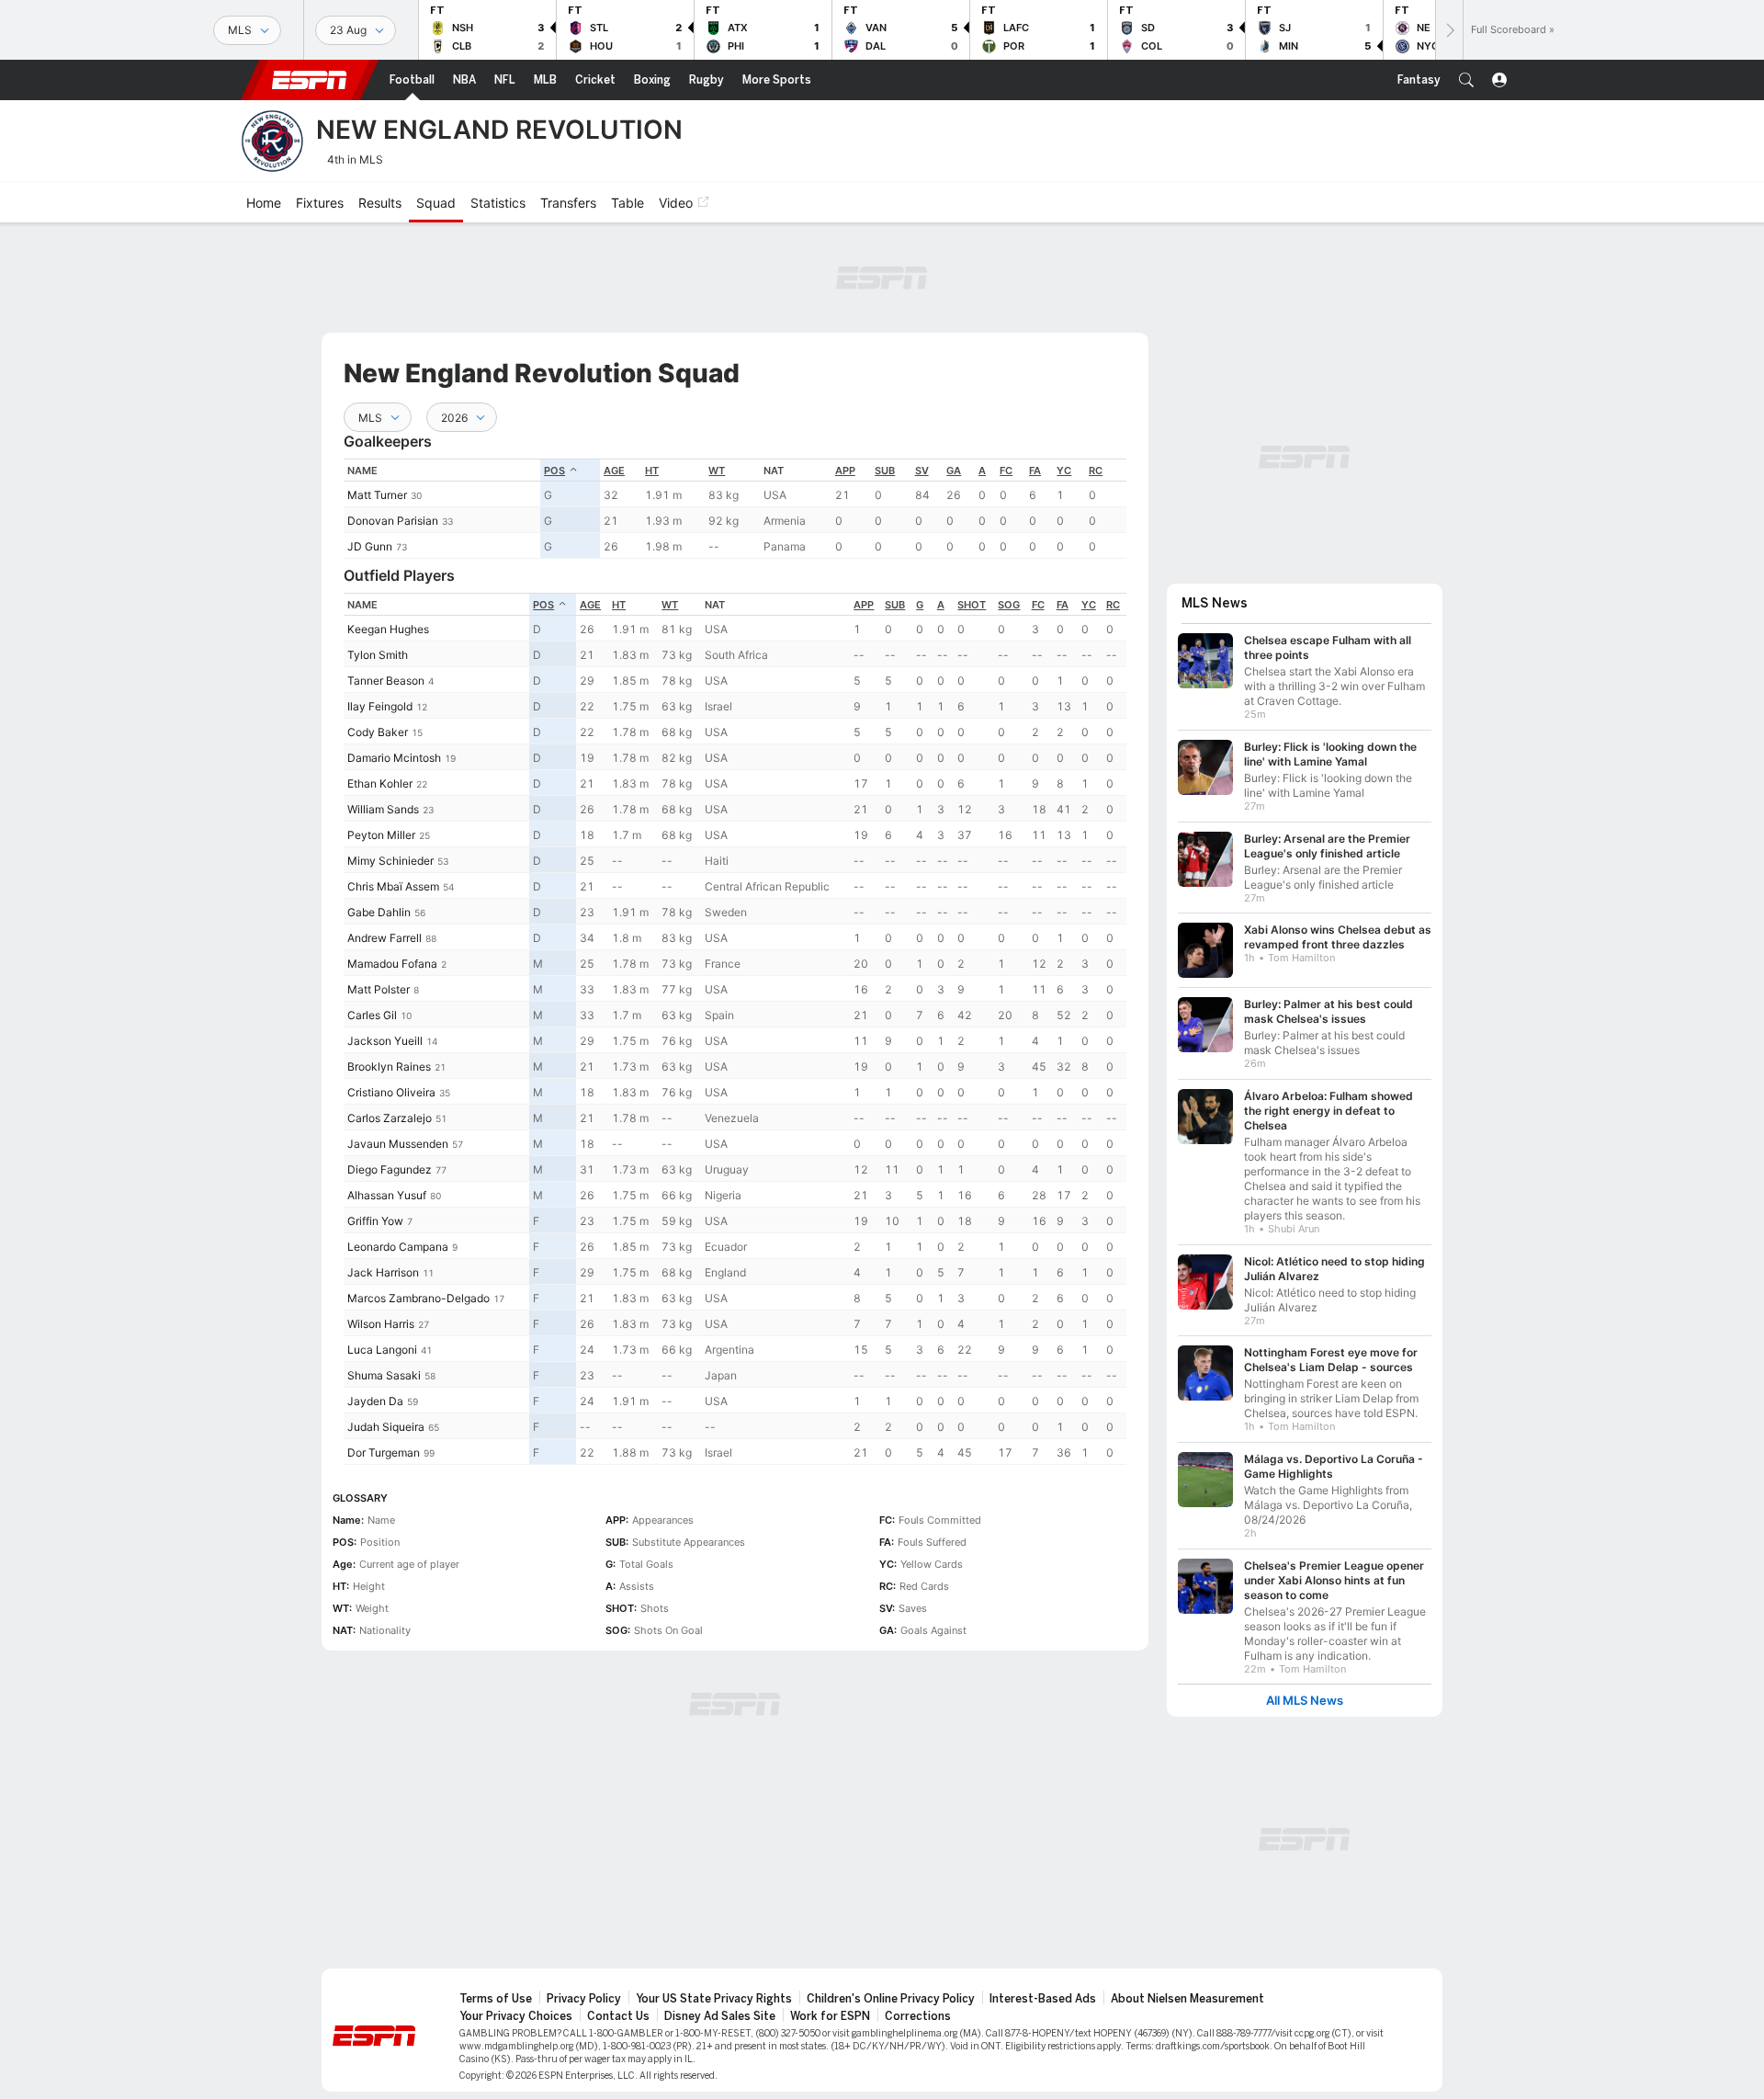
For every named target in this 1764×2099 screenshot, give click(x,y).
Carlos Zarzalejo (390, 1118)
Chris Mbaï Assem (393, 886)
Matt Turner (377, 495)
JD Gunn (370, 546)
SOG (1009, 605)
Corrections (918, 2016)
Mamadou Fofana (392, 964)
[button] (1466, 80)
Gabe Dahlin (379, 912)
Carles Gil (372, 1015)
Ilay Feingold (380, 706)
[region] (735, 509)
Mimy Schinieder (390, 861)
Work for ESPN (830, 2016)
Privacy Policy (584, 1999)
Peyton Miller (381, 835)
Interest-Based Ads (1043, 1999)
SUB (885, 471)
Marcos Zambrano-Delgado (418, 1298)
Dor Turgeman (384, 1452)
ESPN (310, 80)
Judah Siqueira (386, 1427)
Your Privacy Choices (516, 2016)
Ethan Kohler (380, 783)
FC (1006, 471)
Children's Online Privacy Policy (891, 1999)
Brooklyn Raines (389, 1067)
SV (922, 471)
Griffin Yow (375, 1221)
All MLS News (1305, 1701)
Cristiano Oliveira (391, 1092)
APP (845, 471)
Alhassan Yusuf (387, 1195)
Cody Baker (378, 732)
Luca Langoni (382, 1350)
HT (652, 471)
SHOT (972, 605)
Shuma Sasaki (384, 1375)
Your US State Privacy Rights (714, 1999)
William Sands (383, 809)
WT (717, 471)
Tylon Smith (378, 655)
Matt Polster (379, 989)
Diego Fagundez (390, 1169)
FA (1035, 471)
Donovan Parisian (393, 521)
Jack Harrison (383, 1272)
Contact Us (618, 2016)
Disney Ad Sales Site (720, 2016)
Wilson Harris (381, 1324)
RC (1096, 471)
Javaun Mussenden (398, 1144)
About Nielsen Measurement (1187, 1999)
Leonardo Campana (398, 1247)
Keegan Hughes (388, 629)
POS (554, 471)
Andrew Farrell (384, 938)
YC (1064, 471)
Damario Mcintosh (394, 758)
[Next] (1449, 30)
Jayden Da (375, 1401)
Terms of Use (496, 1999)
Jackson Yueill (385, 1041)
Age (614, 471)
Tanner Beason (386, 681)
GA (954, 471)
